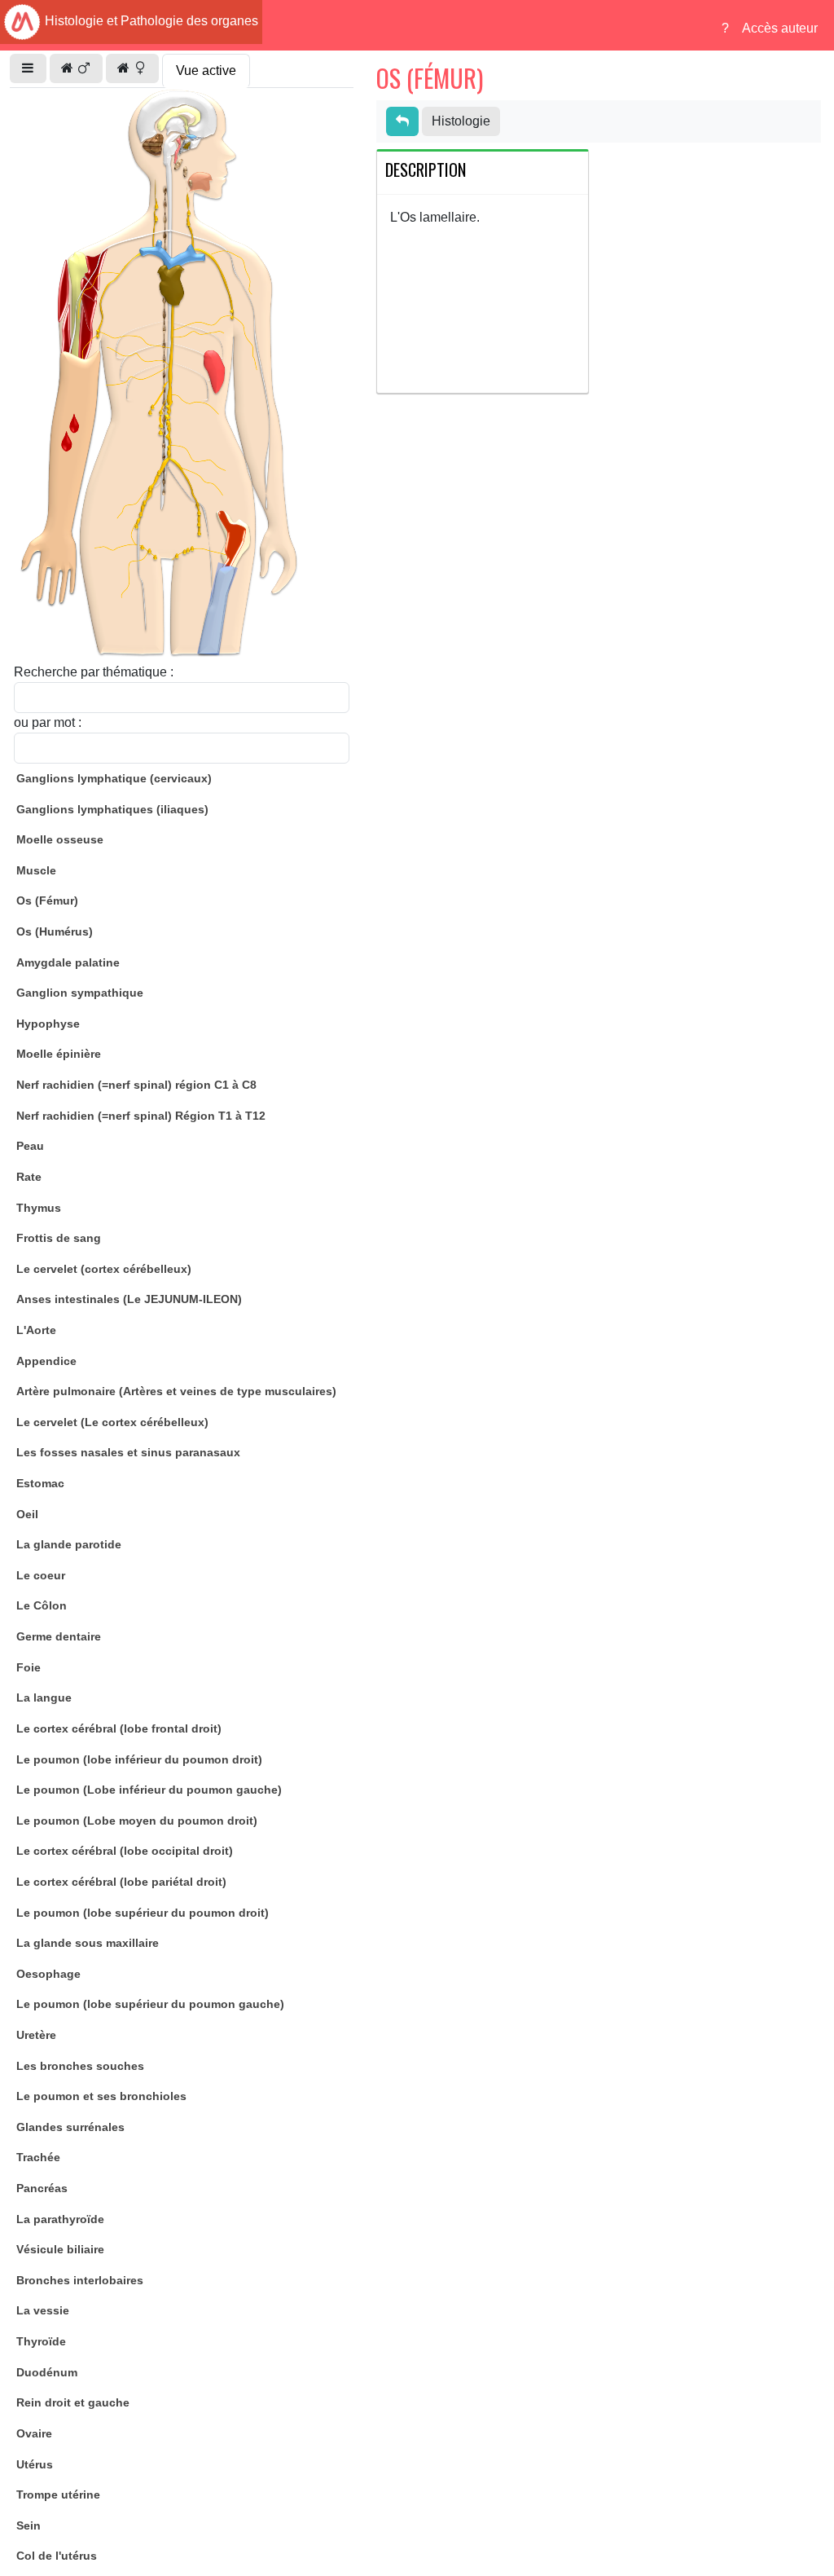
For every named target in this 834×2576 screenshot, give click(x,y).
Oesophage (48, 1974)
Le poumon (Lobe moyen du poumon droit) (137, 1821)
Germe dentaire (59, 1636)
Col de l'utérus (57, 2556)
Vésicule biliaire (60, 2249)
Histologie (461, 121)
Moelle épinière (59, 1054)
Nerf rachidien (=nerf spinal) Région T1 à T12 (141, 1116)
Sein (29, 2525)
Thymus (39, 1208)
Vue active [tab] (206, 70)
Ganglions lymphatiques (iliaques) (112, 809)
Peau (30, 1146)
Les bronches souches (80, 2066)
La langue (44, 1698)
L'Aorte (36, 1330)
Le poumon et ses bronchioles (101, 2096)
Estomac (40, 1483)
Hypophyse (48, 1024)
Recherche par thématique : (94, 672)
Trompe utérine (58, 2495)
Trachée (38, 2157)
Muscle (36, 870)
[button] (28, 68)
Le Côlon (42, 1605)
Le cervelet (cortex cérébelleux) (104, 1269)
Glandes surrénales (70, 2127)
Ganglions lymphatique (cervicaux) (114, 778)
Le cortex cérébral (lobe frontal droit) (119, 1728)
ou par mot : (48, 722)
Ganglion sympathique (80, 993)
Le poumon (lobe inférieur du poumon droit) (139, 1759)
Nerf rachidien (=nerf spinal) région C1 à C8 (136, 1085)
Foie (29, 1667)
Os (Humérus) (55, 931)
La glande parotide (69, 1544)
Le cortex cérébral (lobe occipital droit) (125, 1851)
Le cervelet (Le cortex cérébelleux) (112, 1422)
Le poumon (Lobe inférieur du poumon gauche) (149, 1790)
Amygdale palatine (68, 962)
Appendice (46, 1361)
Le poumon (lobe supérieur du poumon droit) (143, 1913)
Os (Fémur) (47, 900)
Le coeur (41, 1575)
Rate (29, 1177)
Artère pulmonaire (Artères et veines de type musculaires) (176, 1391)
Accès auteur (780, 28)
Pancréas (42, 2188)
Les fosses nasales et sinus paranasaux (128, 1452)
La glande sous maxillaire (88, 1943)
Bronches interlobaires (80, 2280)
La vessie (43, 2310)
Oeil (27, 1514)
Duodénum (47, 2372)
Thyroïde (41, 2341)
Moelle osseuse (60, 839)
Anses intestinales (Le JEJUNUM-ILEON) (129, 1299)
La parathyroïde (60, 2219)
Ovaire (34, 2433)
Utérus (35, 2464)
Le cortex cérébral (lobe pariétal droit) (121, 1882)
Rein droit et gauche (73, 2402)
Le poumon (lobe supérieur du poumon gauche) (150, 2004)
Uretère (36, 2035)
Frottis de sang (59, 1238)
